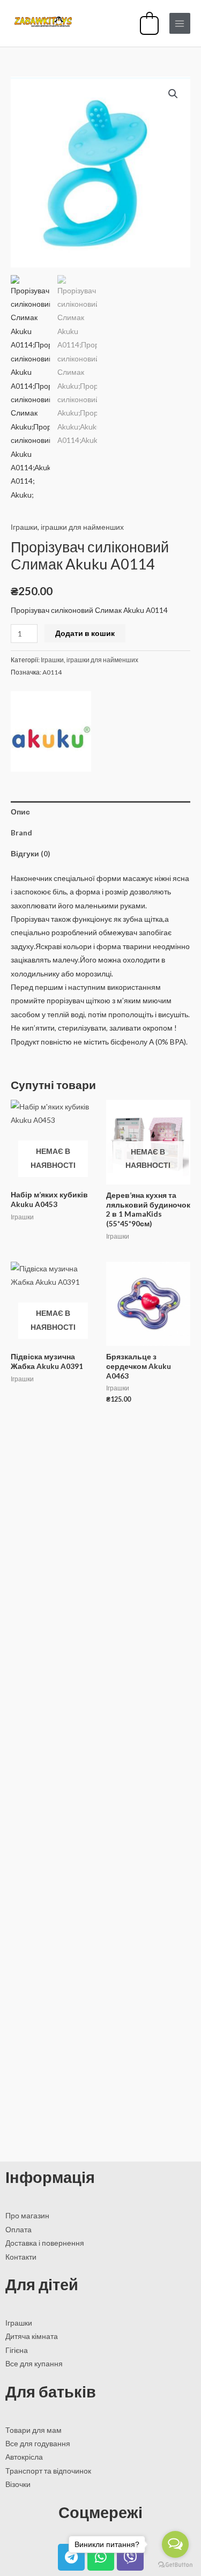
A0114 (52, 672)
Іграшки (24, 527)
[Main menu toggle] (180, 23)
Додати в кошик (85, 633)
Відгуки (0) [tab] (30, 853)
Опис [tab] (20, 812)
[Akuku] (51, 731)
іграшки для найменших (82, 527)
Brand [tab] (21, 832)
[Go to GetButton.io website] (175, 2565)
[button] (173, 94)
